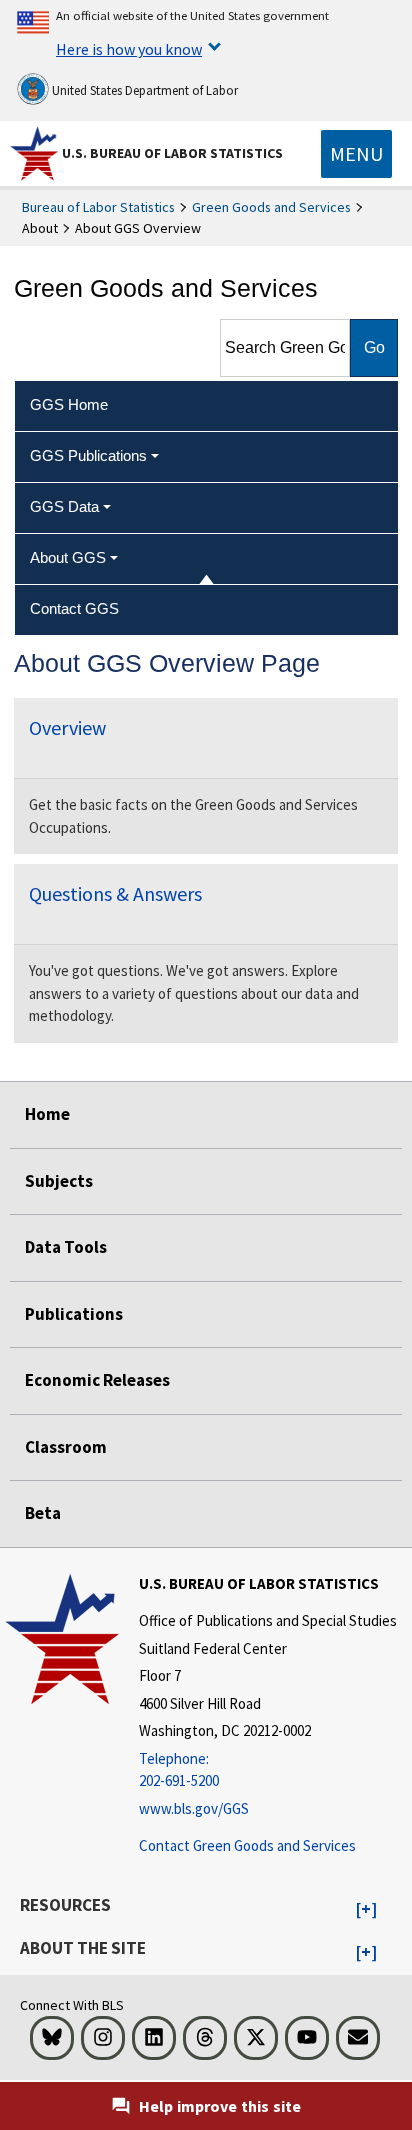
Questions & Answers (115, 893)
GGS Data (64, 506)
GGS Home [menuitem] (69, 404)
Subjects (59, 1181)
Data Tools (66, 1247)
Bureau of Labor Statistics (98, 207)
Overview (67, 727)
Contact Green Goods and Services (247, 1845)
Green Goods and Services (271, 207)
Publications (74, 1314)
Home (47, 1114)
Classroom (66, 1447)
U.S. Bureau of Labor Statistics (172, 153)
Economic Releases (97, 1380)
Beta (43, 1513)
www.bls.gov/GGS (194, 1808)
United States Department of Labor (143, 90)
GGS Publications (88, 455)
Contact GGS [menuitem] (74, 608)
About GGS (68, 557)
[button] (366, 1910)
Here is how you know (129, 49)
